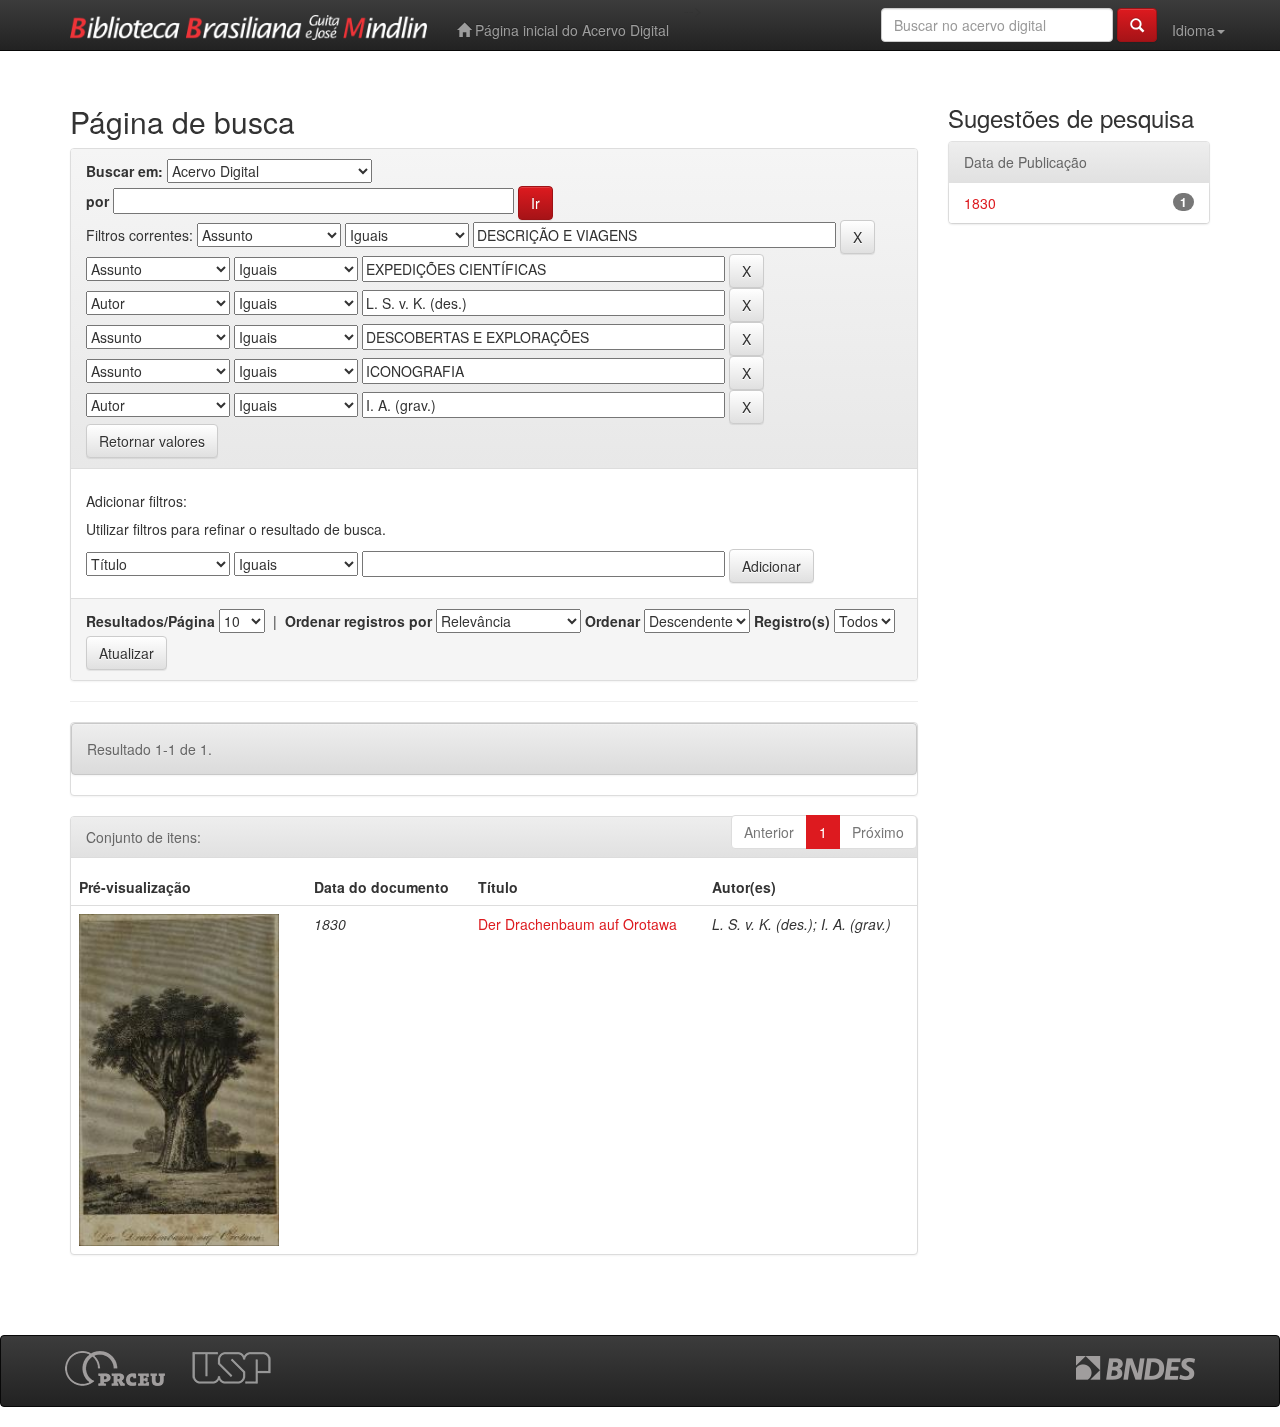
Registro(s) (792, 621)
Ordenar (612, 621)
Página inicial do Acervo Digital (570, 30)
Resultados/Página (150, 621)
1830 (980, 203)
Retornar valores (152, 441)
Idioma (1193, 30)
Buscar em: (124, 171)
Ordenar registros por (358, 621)
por (97, 201)
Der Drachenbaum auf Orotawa (577, 924)
